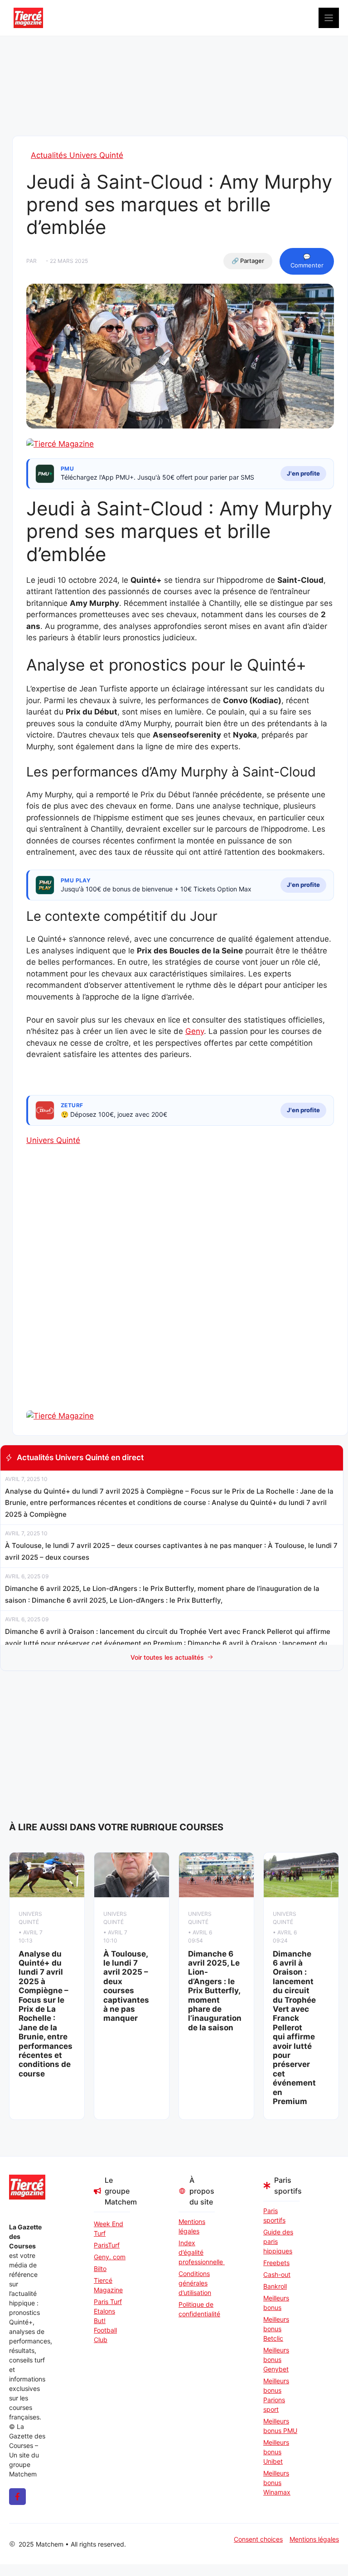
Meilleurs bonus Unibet (276, 2452)
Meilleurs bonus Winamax (277, 2483)
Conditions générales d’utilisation (195, 2283)
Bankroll (275, 2286)
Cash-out (277, 2274)
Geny (195, 1031)
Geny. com (110, 2257)
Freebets (276, 2263)
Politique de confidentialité (197, 2309)
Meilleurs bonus (276, 2303)
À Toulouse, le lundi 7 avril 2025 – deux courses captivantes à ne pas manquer (126, 1986)
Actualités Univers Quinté (77, 155)
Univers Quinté (53, 1140)
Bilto (100, 2269)
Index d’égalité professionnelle (197, 2252)
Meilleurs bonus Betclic (276, 2329)
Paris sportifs (274, 2215)
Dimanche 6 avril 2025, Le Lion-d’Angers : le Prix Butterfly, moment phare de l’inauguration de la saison (215, 1991)
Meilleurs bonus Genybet (276, 2359)
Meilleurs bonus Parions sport (276, 2395)
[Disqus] (180, 1294)
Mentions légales (192, 2226)
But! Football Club (105, 2330)
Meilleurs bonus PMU (280, 2426)
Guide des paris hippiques (278, 2241)
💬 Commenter (307, 261)
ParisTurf (107, 2245)
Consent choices (258, 2539)
